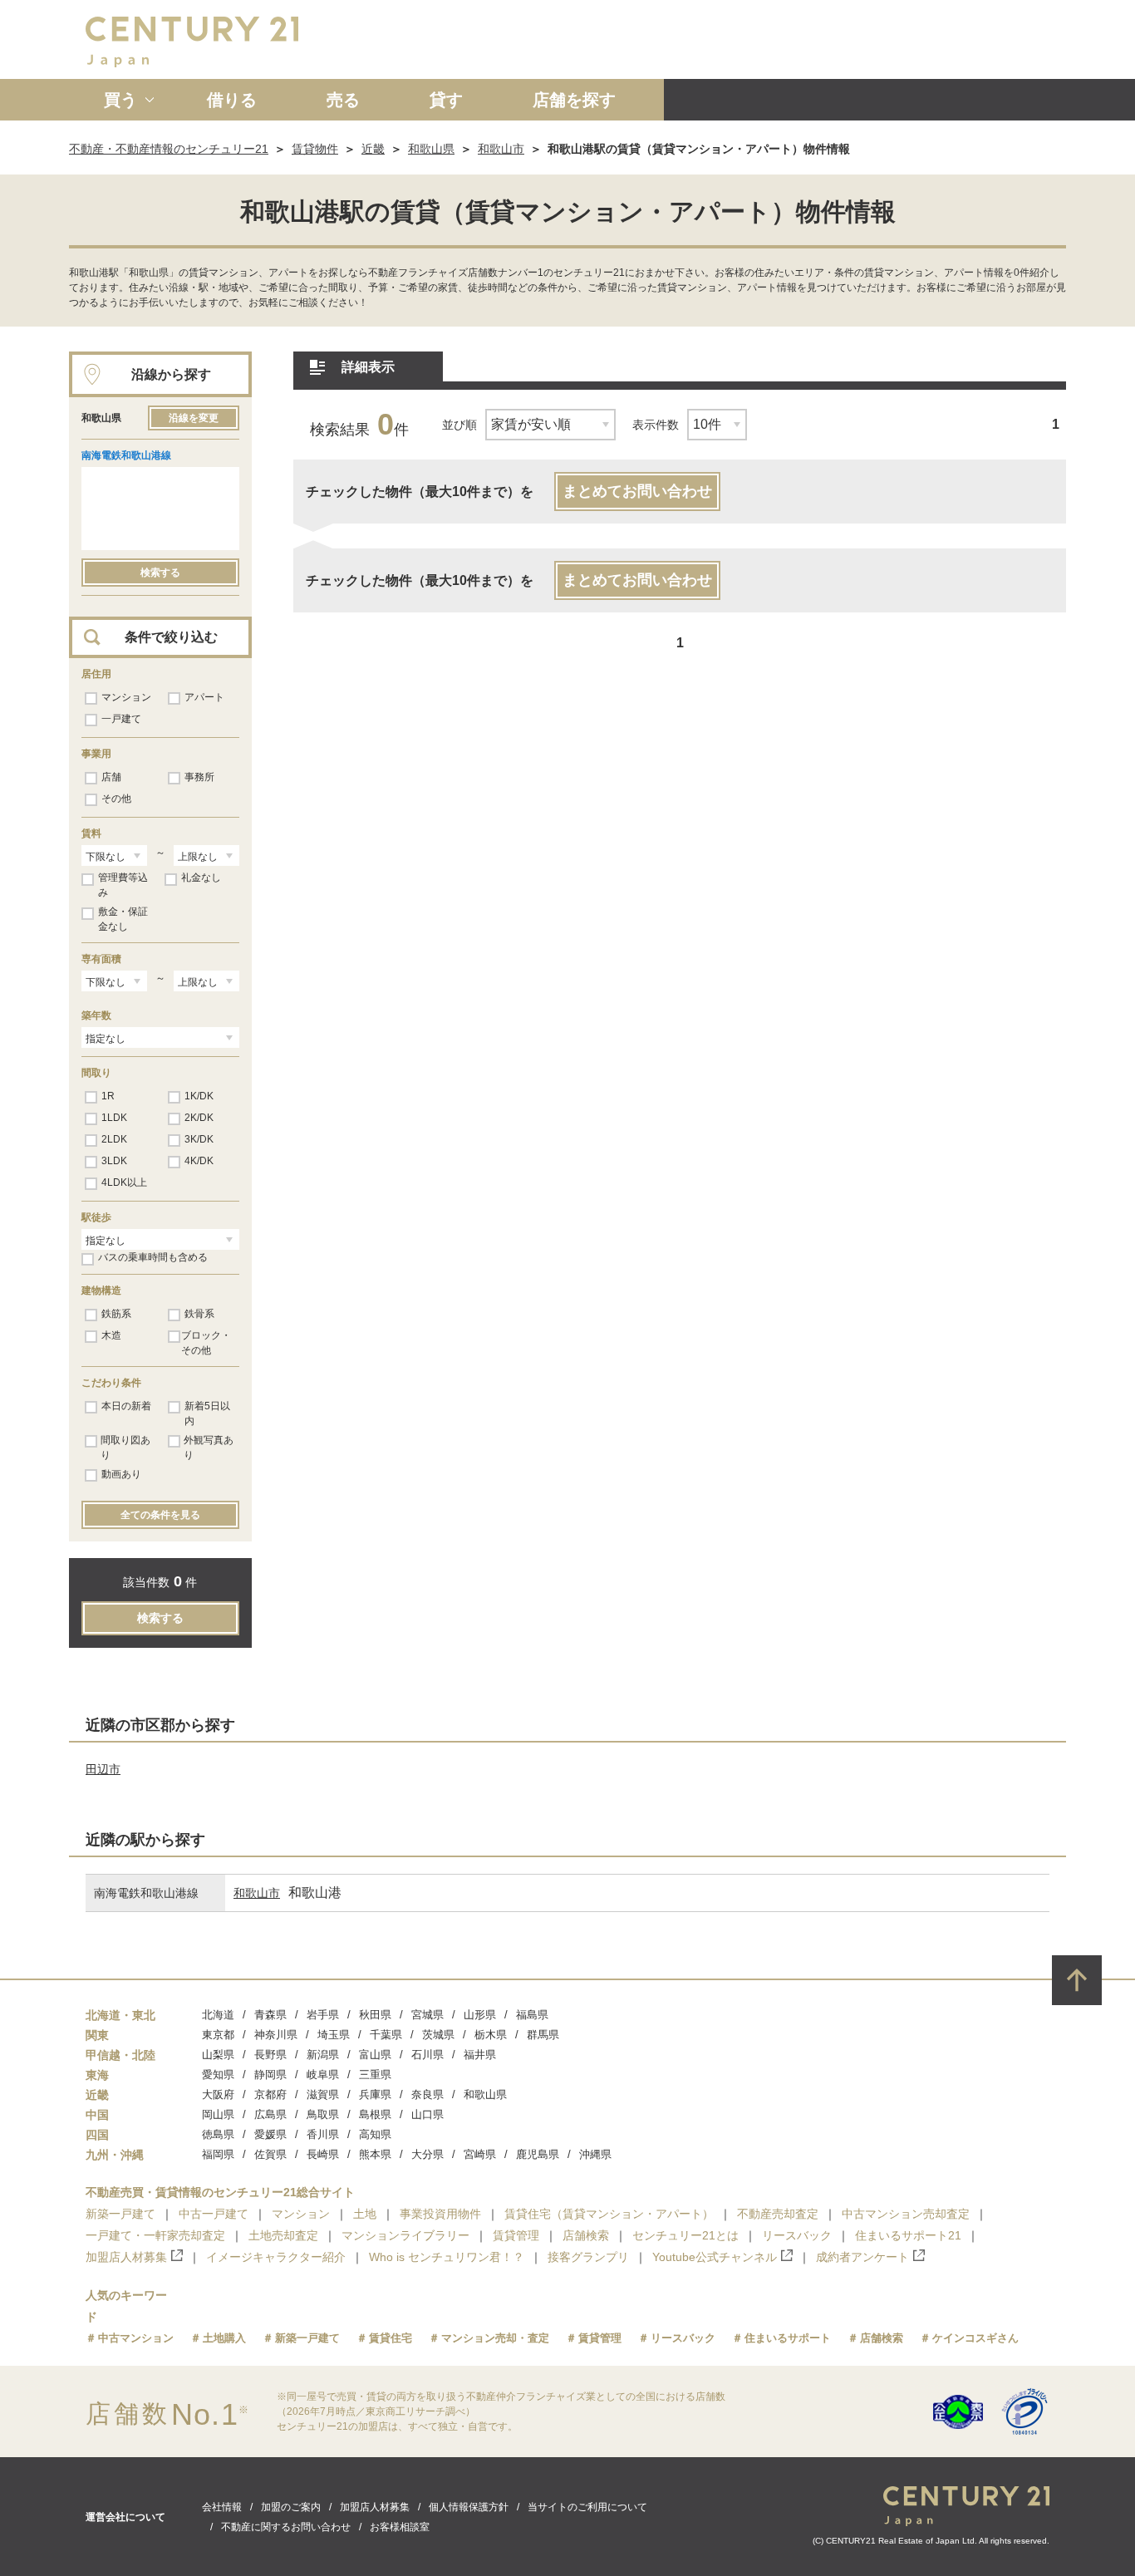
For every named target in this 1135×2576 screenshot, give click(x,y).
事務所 (199, 777)
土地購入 (224, 2338)
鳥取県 (323, 2114)
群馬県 (543, 2035)
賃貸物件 (315, 149)
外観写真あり (209, 1448)
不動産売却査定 (778, 2214)
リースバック (797, 2235)
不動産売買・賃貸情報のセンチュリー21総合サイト (220, 2192)
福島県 (532, 2015)
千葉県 (386, 2035)
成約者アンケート (862, 2257)
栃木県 (491, 2035)
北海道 (218, 2015)
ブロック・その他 (206, 1343)
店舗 (111, 777)
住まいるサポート (788, 2338)
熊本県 (375, 2154)
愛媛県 (270, 2134)
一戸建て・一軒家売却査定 (155, 2235)
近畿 (373, 149)
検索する (160, 573)
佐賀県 (270, 2154)
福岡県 (218, 2154)
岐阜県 (323, 2075)
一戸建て (121, 719)
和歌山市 (501, 149)
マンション (126, 697)
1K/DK (199, 1096)
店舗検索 (586, 2235)
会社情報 (222, 2507)
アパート (204, 697)
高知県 (375, 2134)
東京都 (218, 2035)
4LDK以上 (124, 1182)
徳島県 (218, 2134)
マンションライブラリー (405, 2235)
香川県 (323, 2134)
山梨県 (218, 2055)
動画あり (121, 1474)
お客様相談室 (400, 2527)
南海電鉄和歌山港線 (126, 455)
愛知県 (218, 2075)
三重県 (375, 2075)
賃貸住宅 (391, 2338)
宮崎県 (480, 2154)
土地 (365, 2214)
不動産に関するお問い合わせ (286, 2527)
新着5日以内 (207, 1413)
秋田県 (375, 2015)
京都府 (270, 2094)
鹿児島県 (538, 2154)
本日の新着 (126, 1406)
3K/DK (199, 1139)
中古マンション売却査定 (906, 2214)
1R (108, 1096)
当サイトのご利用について (587, 2507)
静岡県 (270, 2075)
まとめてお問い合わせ (637, 491)
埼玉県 (334, 2035)
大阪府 (218, 2094)
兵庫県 (375, 2094)
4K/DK (199, 1161)
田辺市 (103, 1769)
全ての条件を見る (160, 1515)
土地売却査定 (283, 2235)
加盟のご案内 (291, 2507)
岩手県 (323, 2015)
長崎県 (323, 2154)
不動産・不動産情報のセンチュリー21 (169, 149)
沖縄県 (595, 2154)
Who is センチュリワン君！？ (447, 2257)
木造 (111, 1335)
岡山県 (218, 2114)
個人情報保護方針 (469, 2507)
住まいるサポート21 (908, 2235)
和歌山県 (431, 149)
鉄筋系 (116, 1314)
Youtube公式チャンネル (715, 2257)
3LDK (114, 1161)
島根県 (375, 2114)
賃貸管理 (516, 2235)
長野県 (270, 2055)
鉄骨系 (199, 1314)
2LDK (114, 1139)
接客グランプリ (588, 2257)
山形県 (480, 2015)
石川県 (427, 2055)
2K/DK (199, 1118)
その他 (116, 799)
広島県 (270, 2114)
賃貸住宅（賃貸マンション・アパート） (609, 2214)
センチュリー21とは (685, 2235)
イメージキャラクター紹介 (276, 2257)
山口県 (427, 2114)
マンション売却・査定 (495, 2338)
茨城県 (438, 2035)
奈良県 (427, 2094)
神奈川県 (276, 2035)
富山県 (375, 2055)
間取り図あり (125, 1448)
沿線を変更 (194, 418)
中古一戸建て (214, 2214)
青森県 (270, 2015)
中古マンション (136, 2338)
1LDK (114, 1118)
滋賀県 (323, 2094)
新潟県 (323, 2055)
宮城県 (427, 2015)
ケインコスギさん (975, 2338)
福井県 (480, 2055)
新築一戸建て (120, 2214)
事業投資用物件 (440, 2214)
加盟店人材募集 (126, 2257)
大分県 (427, 2154)
